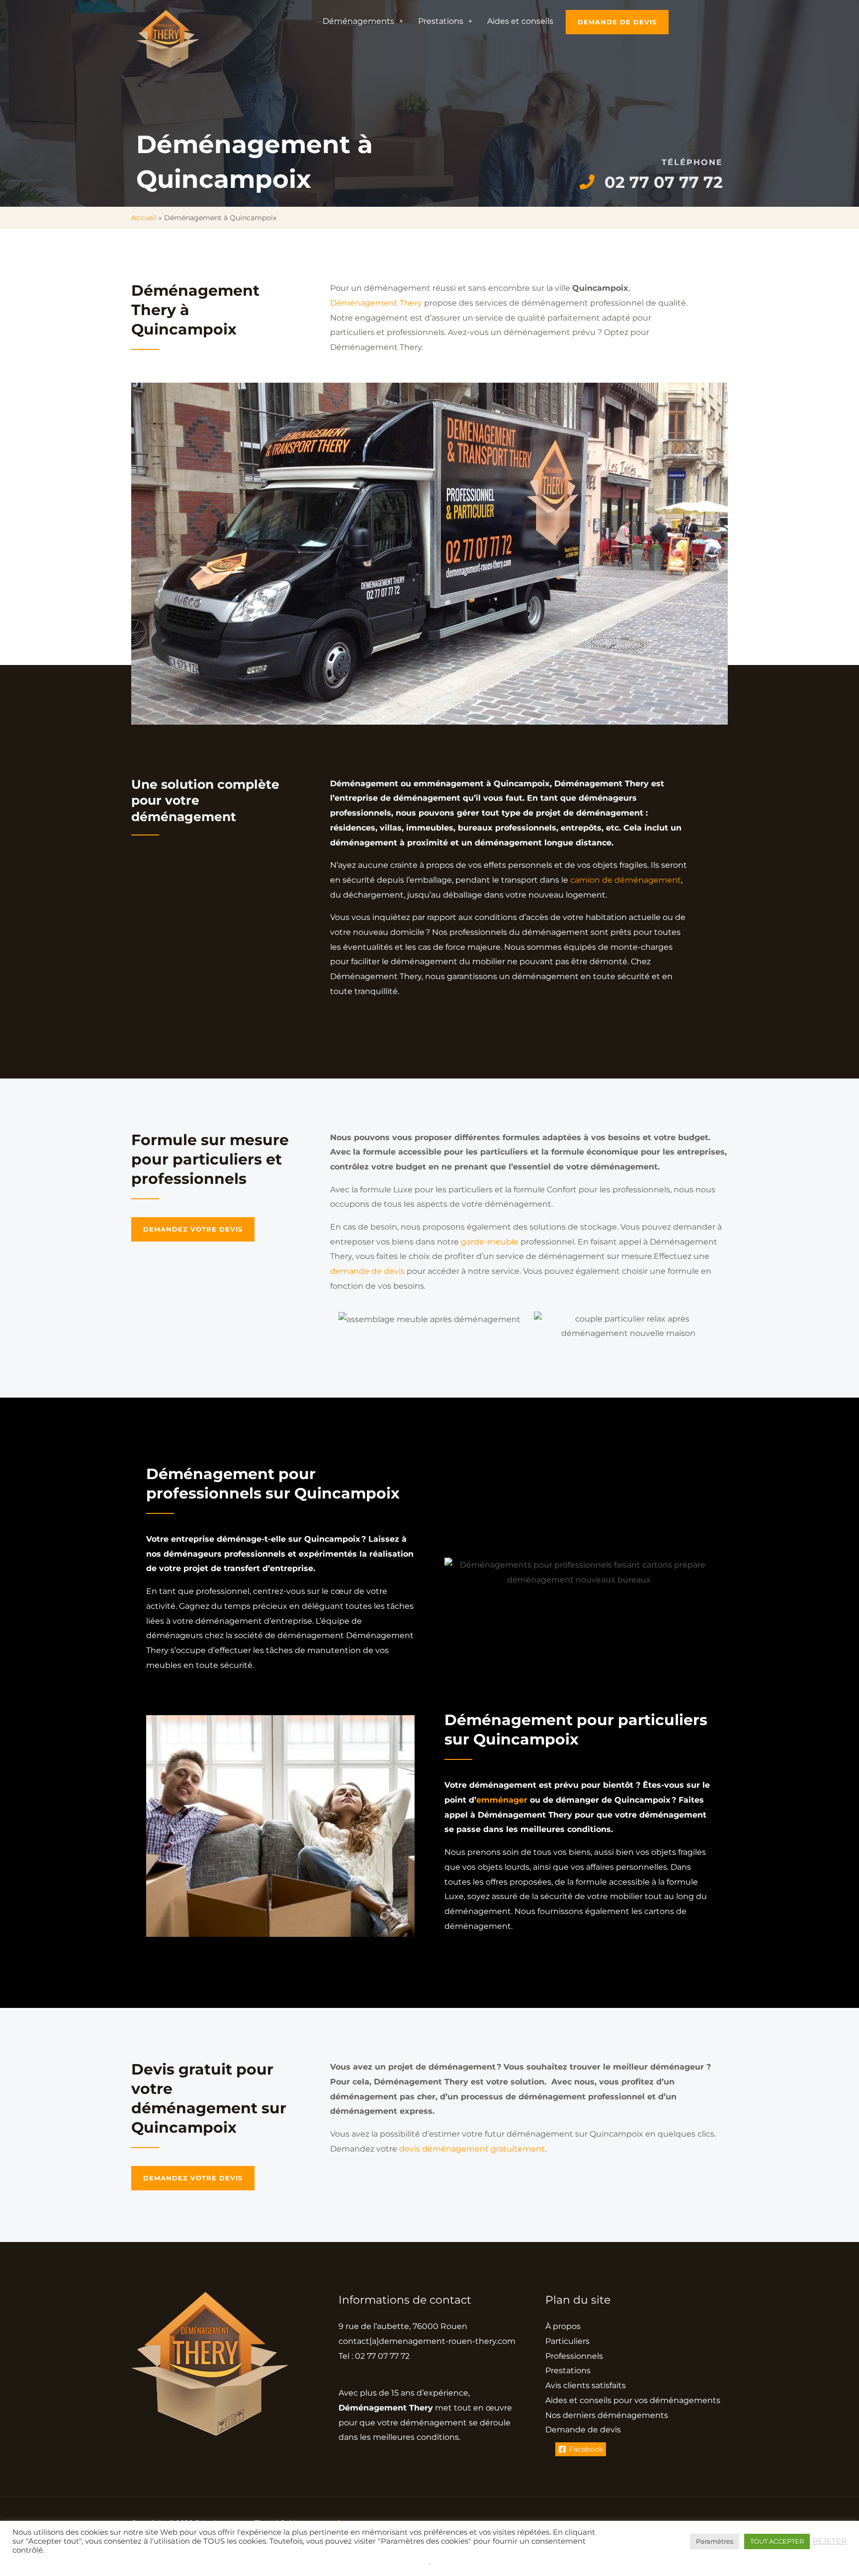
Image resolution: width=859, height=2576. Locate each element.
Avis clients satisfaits (586, 2385)
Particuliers (567, 2341)
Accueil (144, 218)
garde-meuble (490, 1242)
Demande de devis (583, 2430)
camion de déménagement (626, 880)
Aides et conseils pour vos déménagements (633, 2400)
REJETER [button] (829, 2541)
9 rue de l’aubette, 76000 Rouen (403, 2326)
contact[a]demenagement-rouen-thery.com (427, 2341)
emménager (502, 1800)
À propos (563, 2326)
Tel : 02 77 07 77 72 (374, 2356)
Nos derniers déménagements (607, 2415)
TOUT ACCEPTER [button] (777, 2541)
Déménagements (358, 21)
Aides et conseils (520, 21)
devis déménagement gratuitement (472, 2149)
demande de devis (367, 1271)
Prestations (441, 21)
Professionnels (574, 2356)
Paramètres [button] (715, 2541)
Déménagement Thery (376, 303)
